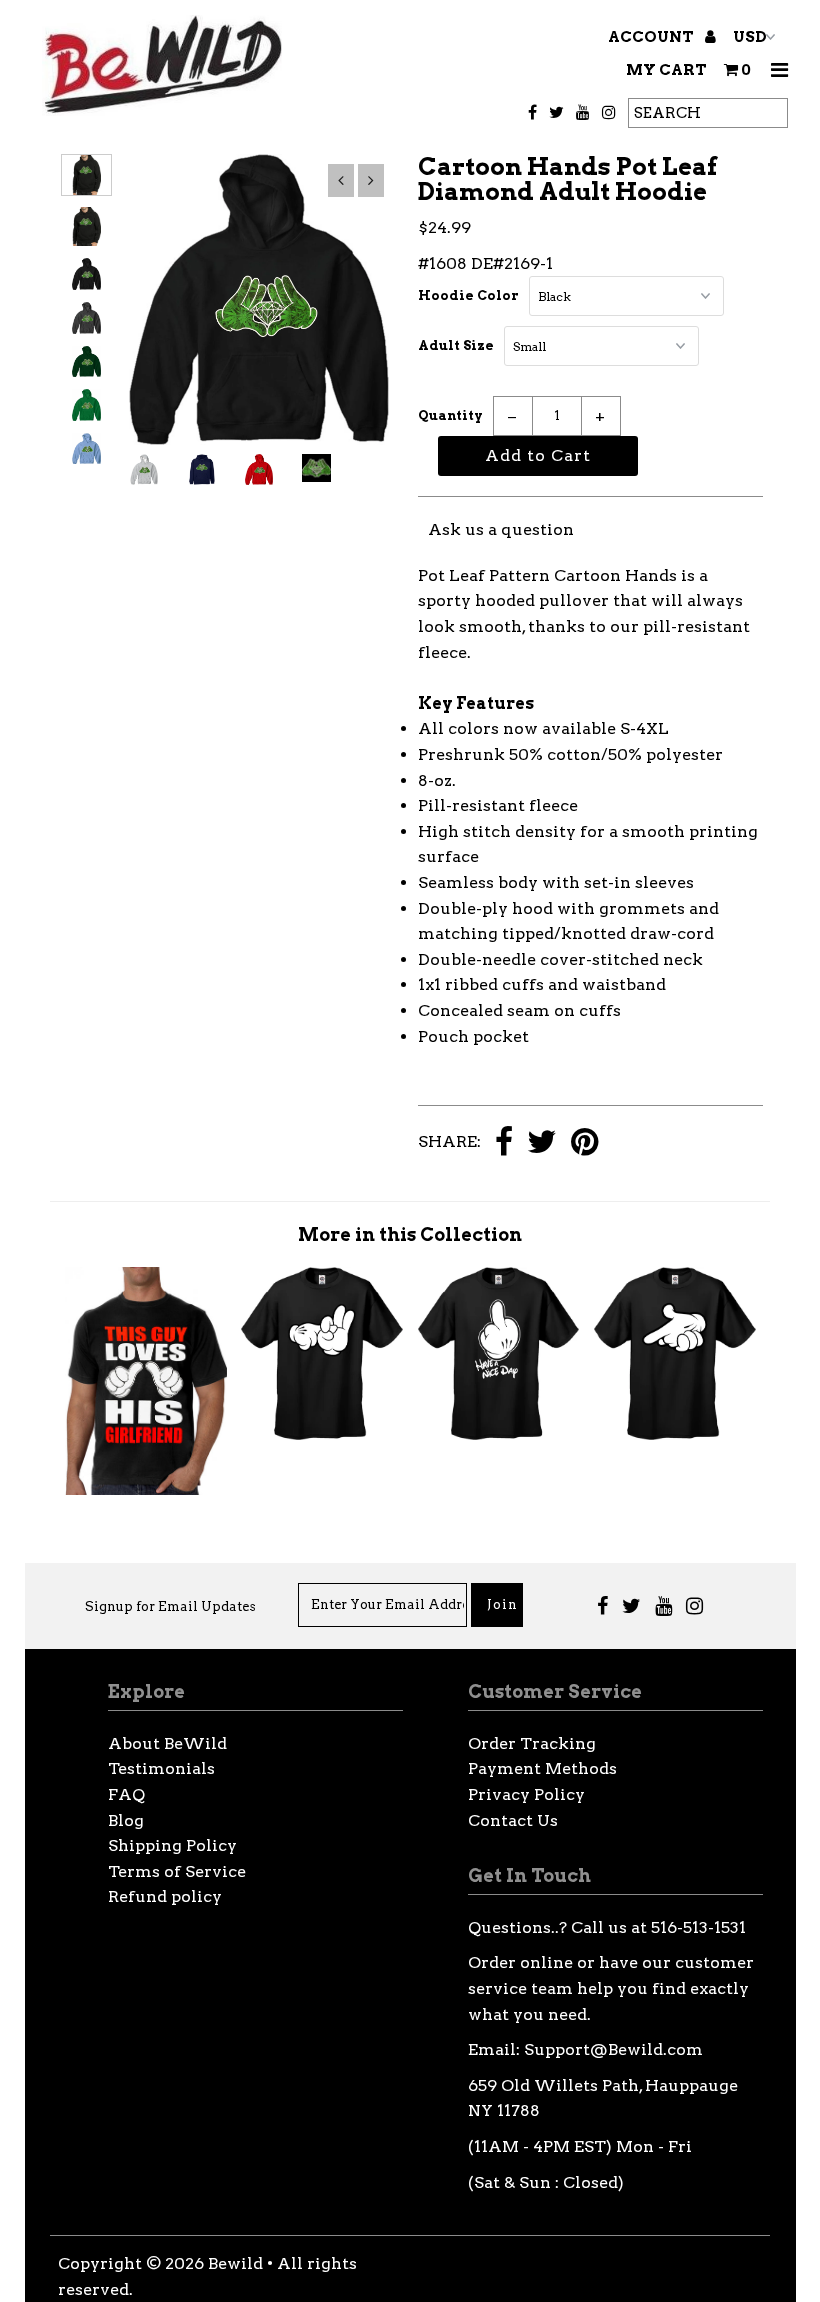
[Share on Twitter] (542, 1143)
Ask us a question (501, 529)
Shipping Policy (172, 1845)
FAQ (126, 1794)
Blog (126, 1820)
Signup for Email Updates (170, 1606)
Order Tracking (532, 1743)
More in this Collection (410, 1234)
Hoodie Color (468, 295)
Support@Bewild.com (613, 2049)
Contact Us (513, 1820)
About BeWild (167, 1743)
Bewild (235, 2263)
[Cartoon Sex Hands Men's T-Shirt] (322, 1434)
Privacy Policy (526, 1794)
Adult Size (456, 345)
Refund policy (165, 1896)
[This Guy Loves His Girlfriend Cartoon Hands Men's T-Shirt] (146, 1489)
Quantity (450, 415)
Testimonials (161, 1768)
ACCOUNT (652, 37)
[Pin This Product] (584, 1143)
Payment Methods (542, 1768)
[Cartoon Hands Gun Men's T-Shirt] (675, 1434)
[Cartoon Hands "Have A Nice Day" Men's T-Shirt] (499, 1434)
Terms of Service (177, 1871)
